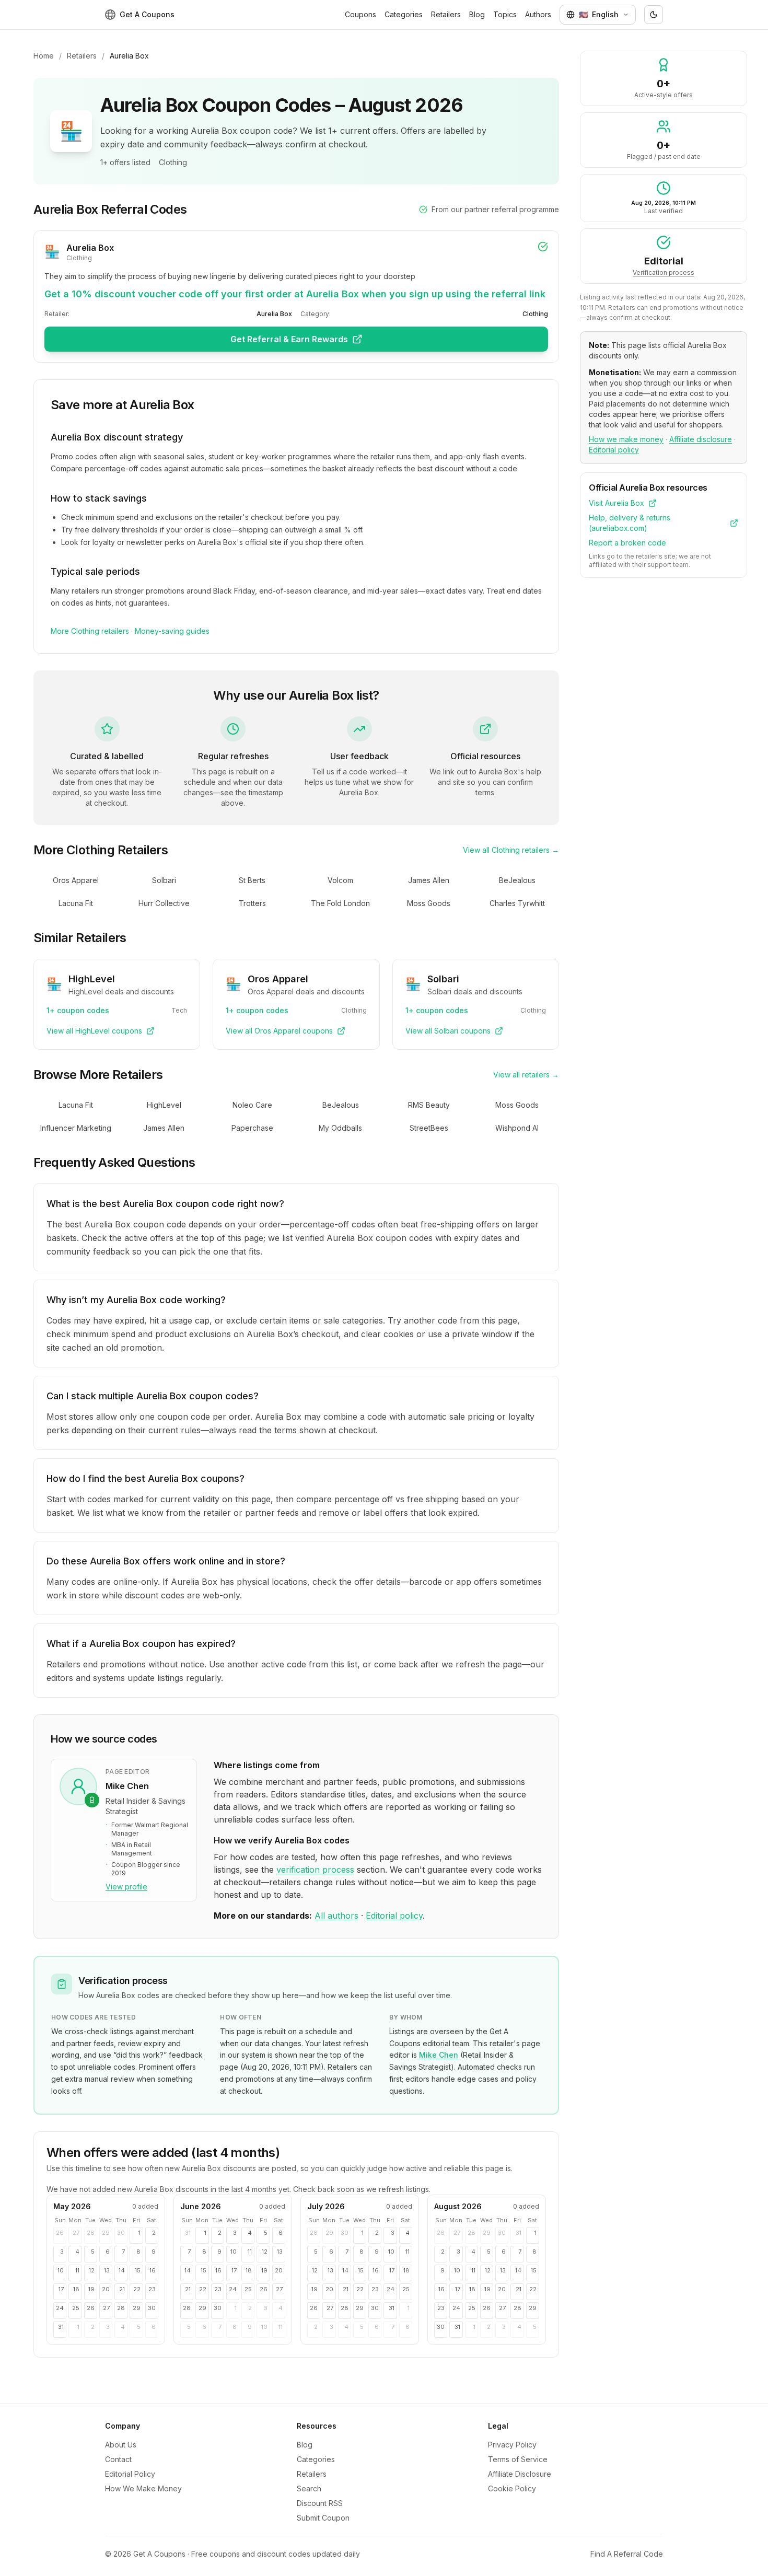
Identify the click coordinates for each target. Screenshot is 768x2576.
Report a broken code (627, 543)
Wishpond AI (517, 1128)
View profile (126, 1887)
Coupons (360, 14)
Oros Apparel (76, 880)
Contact (118, 2459)
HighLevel (164, 1105)
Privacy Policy (512, 2445)
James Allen (429, 880)
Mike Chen (439, 2055)
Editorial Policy (130, 2474)
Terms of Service (518, 2459)
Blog (477, 14)
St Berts (252, 880)
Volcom (340, 880)
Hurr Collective (164, 903)
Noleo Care (252, 1105)
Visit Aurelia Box (616, 503)
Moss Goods (429, 903)
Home (44, 56)
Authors (538, 14)
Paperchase (252, 1128)
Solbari (164, 880)
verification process (315, 1870)
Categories (404, 14)
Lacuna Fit (76, 903)
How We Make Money (143, 2488)
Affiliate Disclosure (520, 2474)
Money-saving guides (172, 631)
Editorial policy (394, 1916)
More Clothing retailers (90, 631)
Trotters (252, 903)
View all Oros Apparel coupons (279, 1031)
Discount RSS (320, 2503)
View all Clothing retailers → (511, 850)
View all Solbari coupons (448, 1031)
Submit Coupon (323, 2518)
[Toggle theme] (654, 15)
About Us (121, 2445)
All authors (336, 1916)
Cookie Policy (512, 2488)
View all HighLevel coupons (94, 1031)
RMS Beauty (429, 1105)
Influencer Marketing (76, 1128)
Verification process (664, 272)
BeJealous (517, 880)
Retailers (446, 14)
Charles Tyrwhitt (517, 903)
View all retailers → (526, 1075)
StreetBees (429, 1128)
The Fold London (340, 903)
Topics (505, 14)
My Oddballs (340, 1128)
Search (309, 2488)
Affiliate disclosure (701, 439)
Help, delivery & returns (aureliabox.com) (630, 523)
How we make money (626, 439)
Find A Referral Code (627, 2554)
